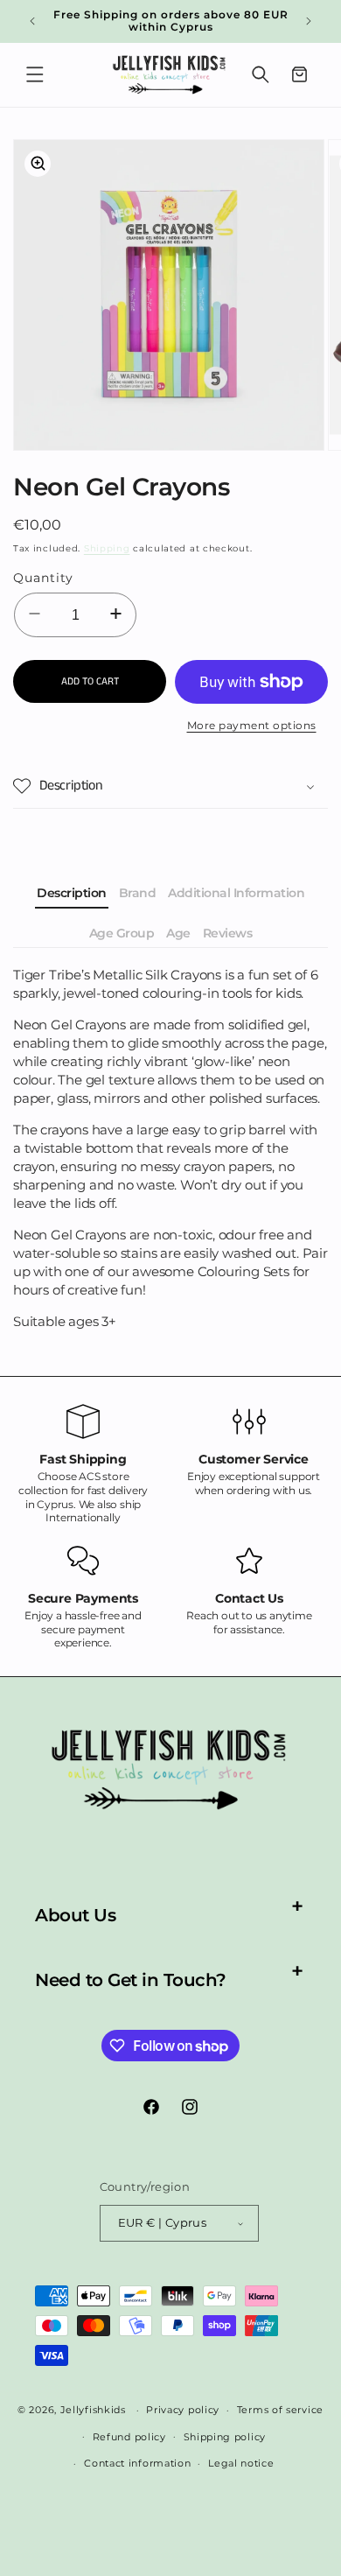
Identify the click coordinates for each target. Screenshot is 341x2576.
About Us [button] (75, 1915)
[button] (35, 74)
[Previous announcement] (32, 21)
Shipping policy (225, 2437)
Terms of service (280, 2410)
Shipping (107, 548)
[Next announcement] (309, 21)
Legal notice (241, 2463)
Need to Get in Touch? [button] (131, 1980)
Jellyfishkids (93, 2410)
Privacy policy (183, 2410)
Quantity (43, 578)
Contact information (137, 2463)
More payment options (252, 725)
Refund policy (129, 2437)
